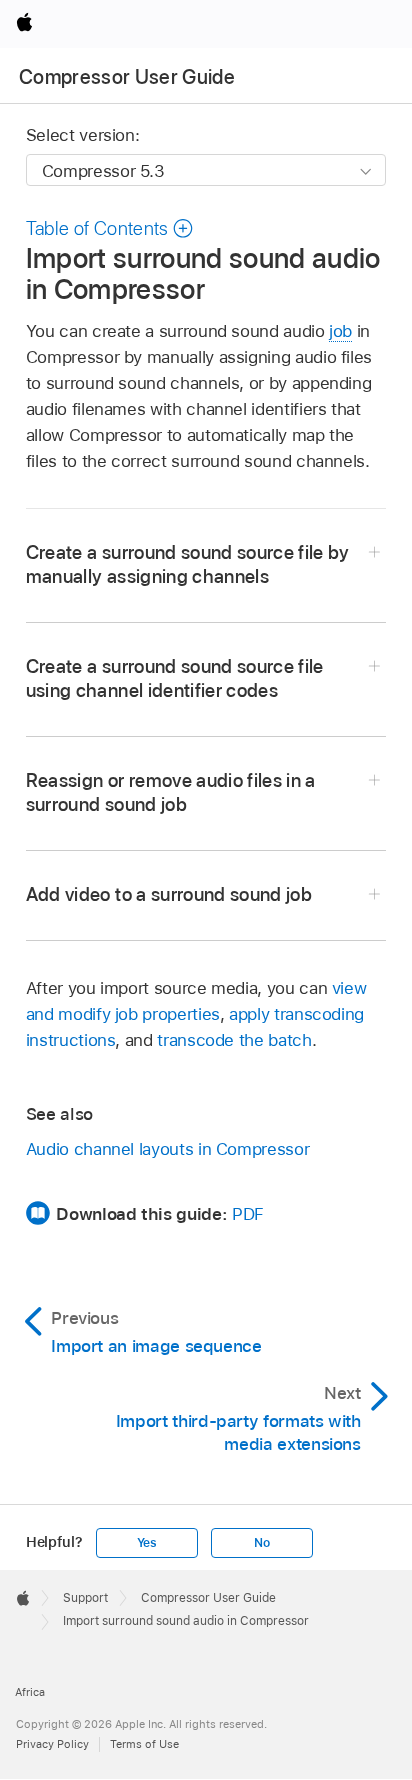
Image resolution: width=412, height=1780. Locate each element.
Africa (30, 1692)
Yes (147, 1543)
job (340, 331)
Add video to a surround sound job (169, 894)
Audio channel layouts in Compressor (168, 1149)
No (262, 1543)
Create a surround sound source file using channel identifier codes (175, 678)
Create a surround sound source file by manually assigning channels (188, 564)
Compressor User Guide (127, 77)
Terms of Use (144, 1744)
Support (85, 1598)
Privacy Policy (52, 1744)
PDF (248, 1214)
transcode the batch (234, 1040)
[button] (110, 228)
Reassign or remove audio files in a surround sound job (171, 792)
